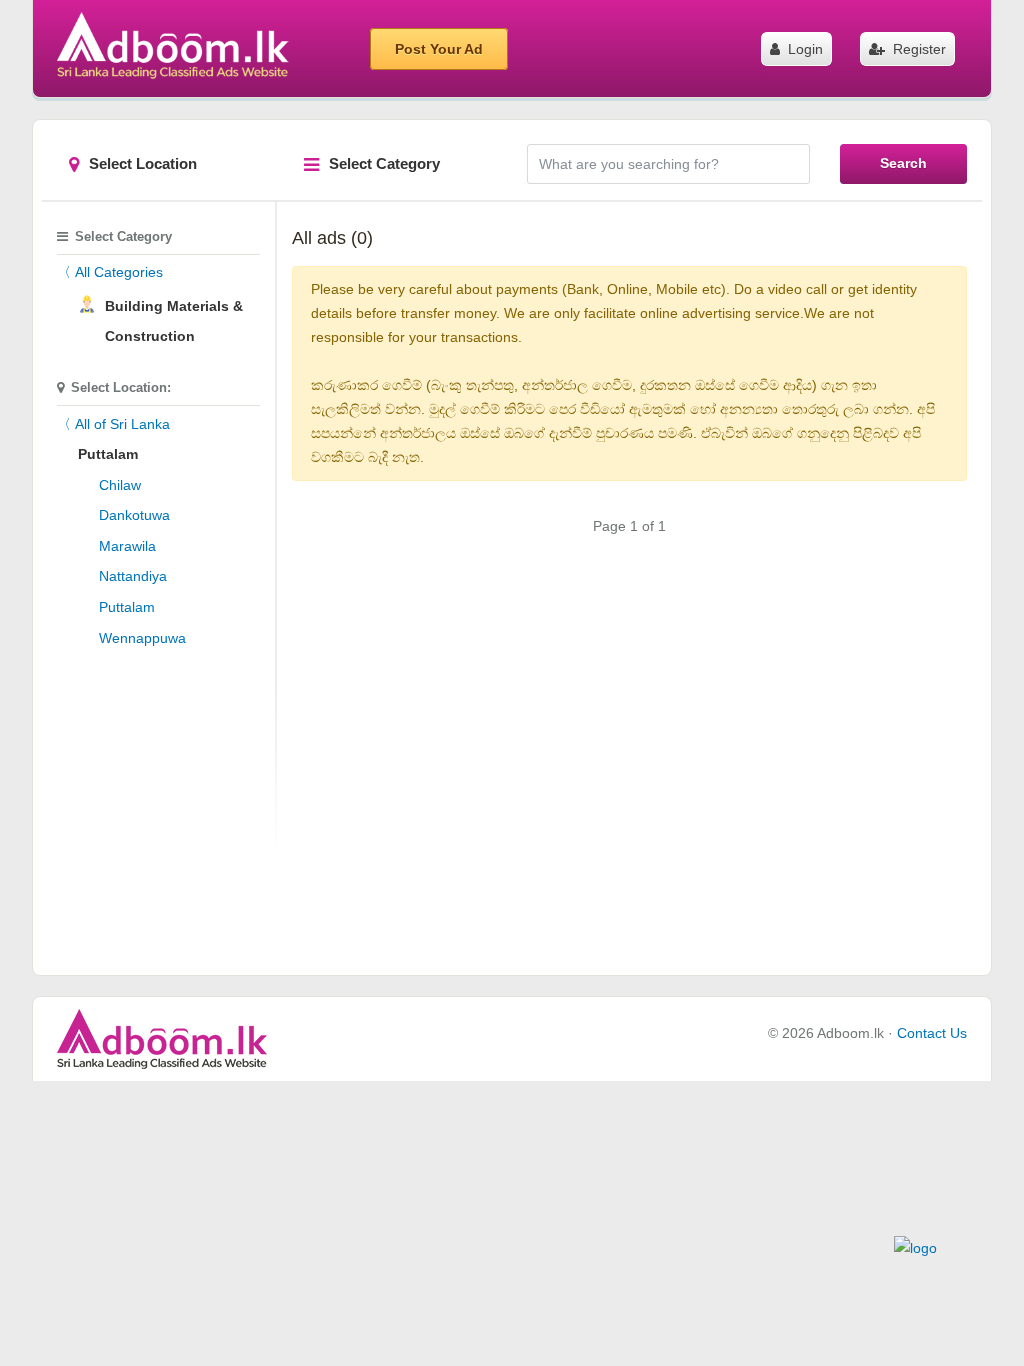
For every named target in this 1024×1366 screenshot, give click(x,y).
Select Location (143, 163)
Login (803, 49)
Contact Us (932, 1033)
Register (917, 49)
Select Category (384, 163)
